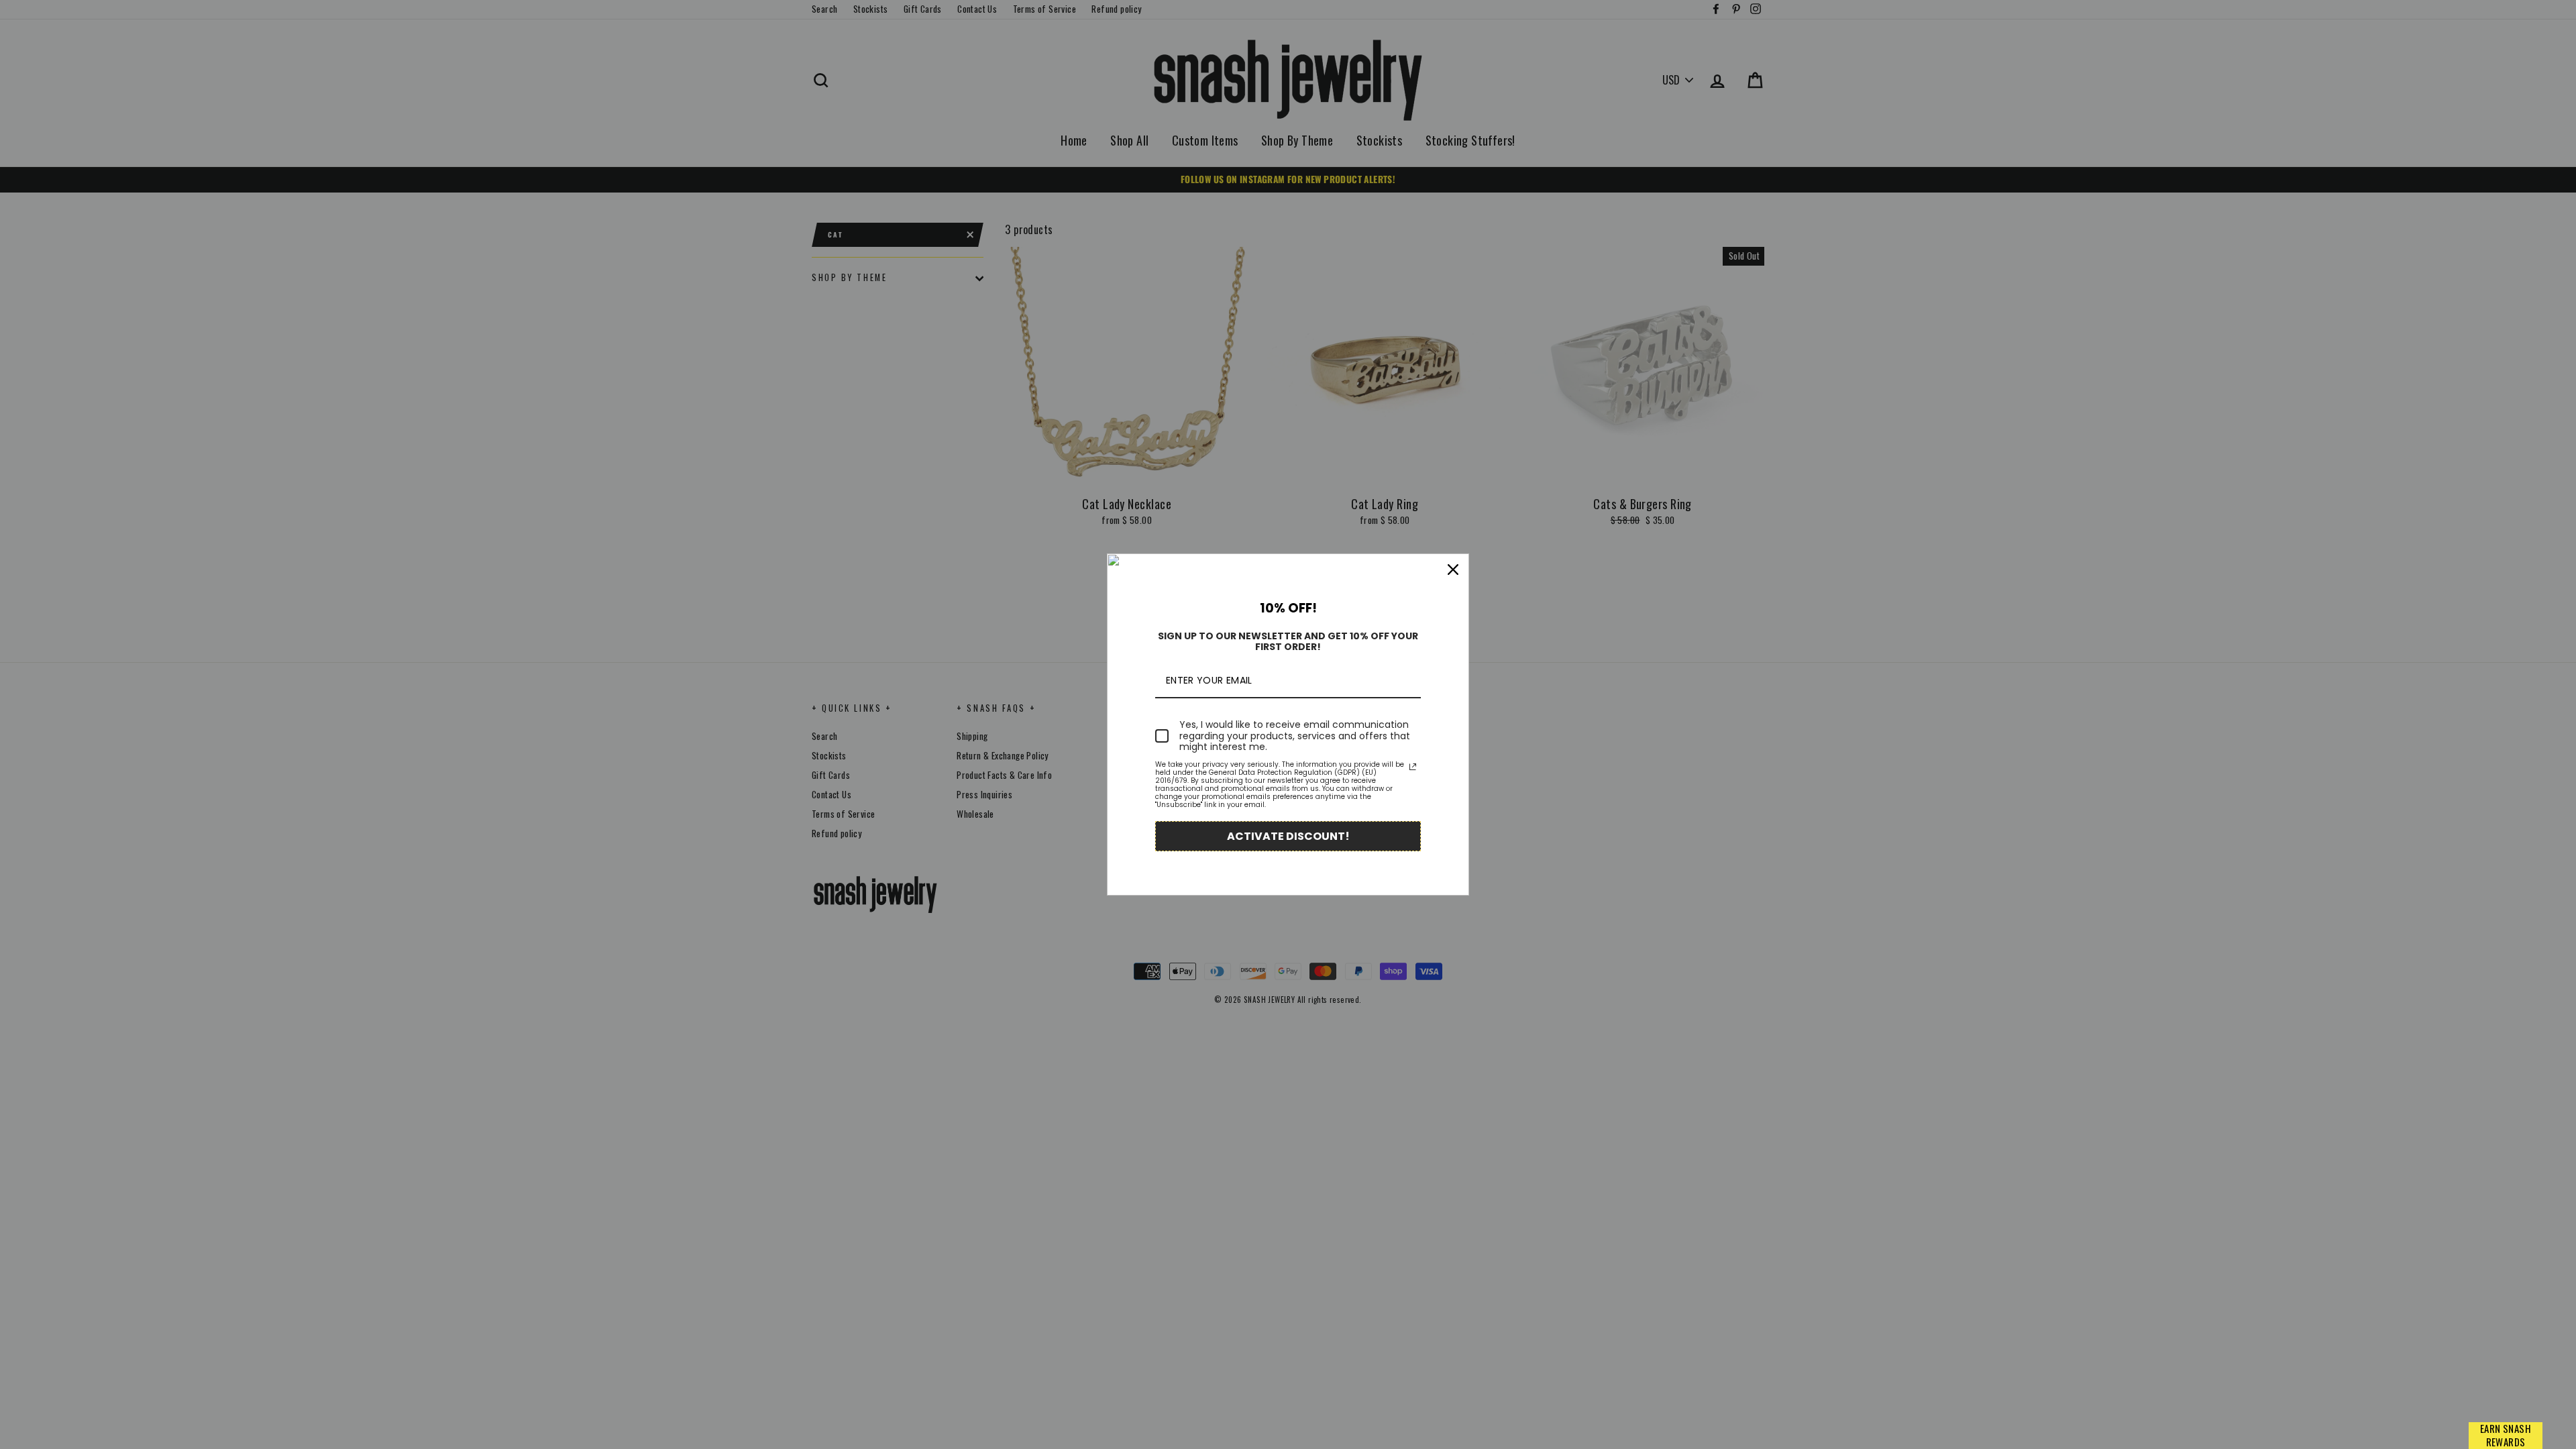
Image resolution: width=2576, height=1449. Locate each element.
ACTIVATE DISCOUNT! (1288, 836)
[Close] (1453, 570)
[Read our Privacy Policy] (1413, 767)
